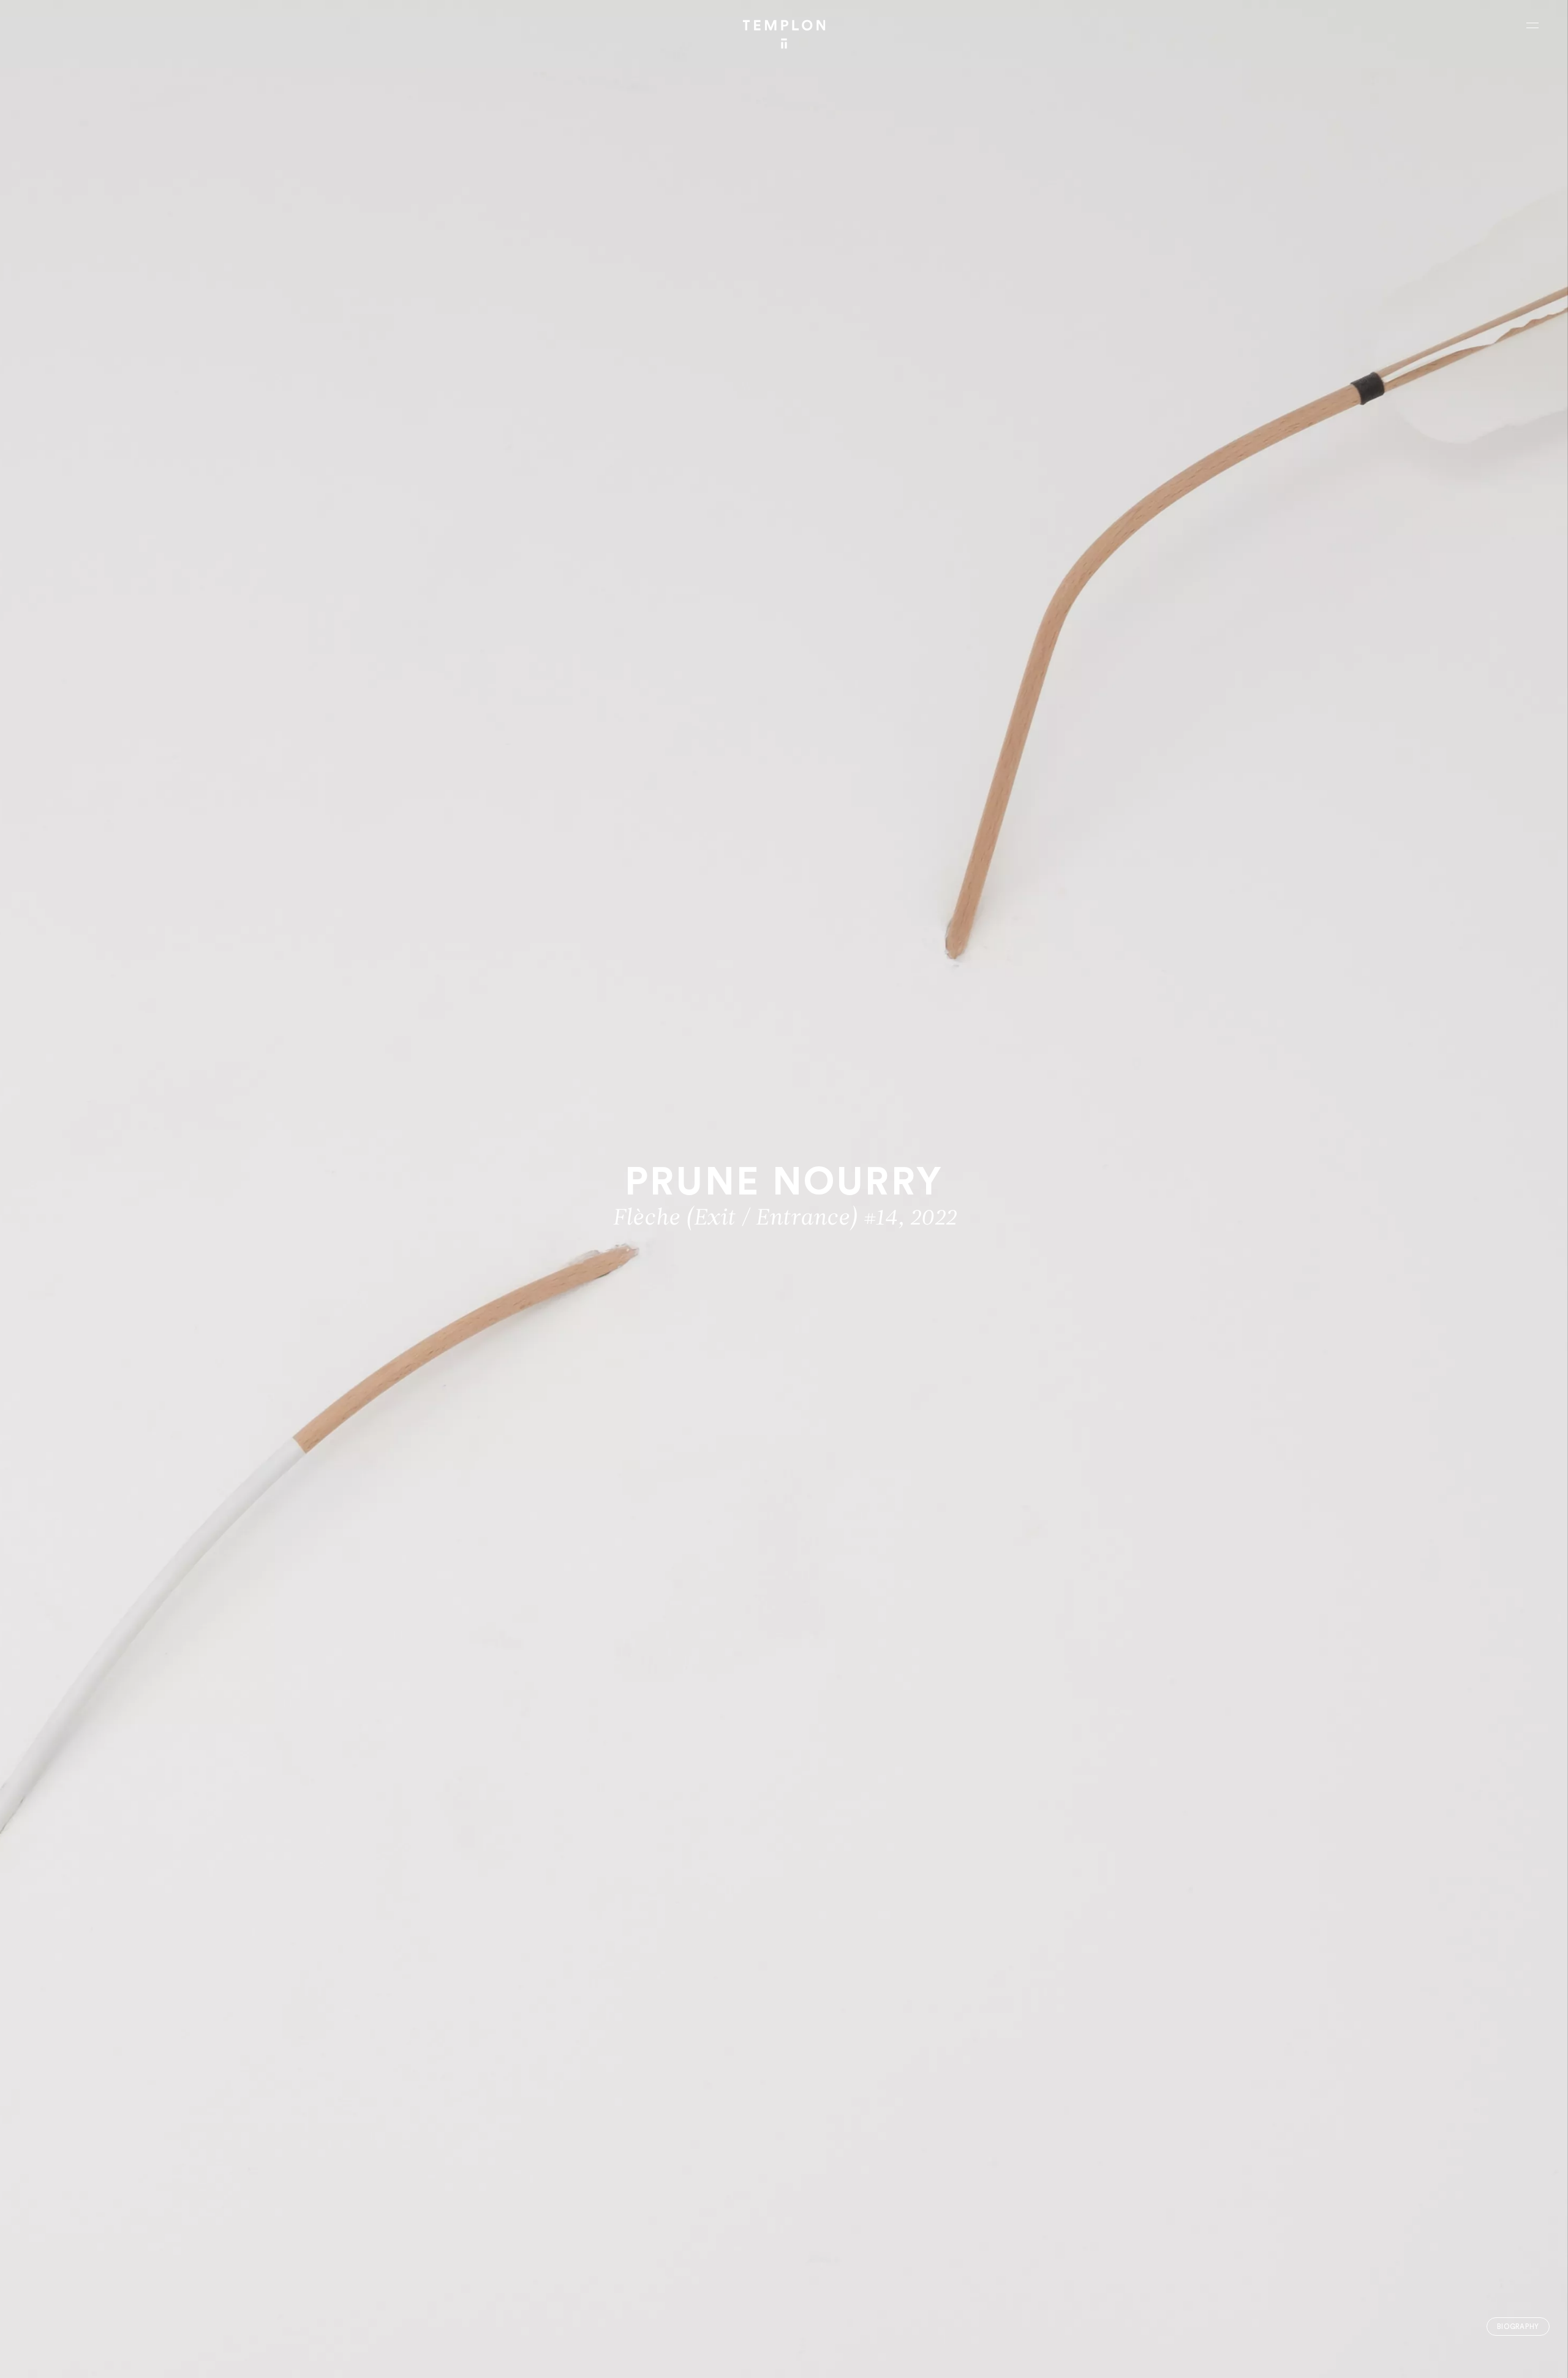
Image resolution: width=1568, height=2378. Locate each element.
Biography (1518, 2327)
